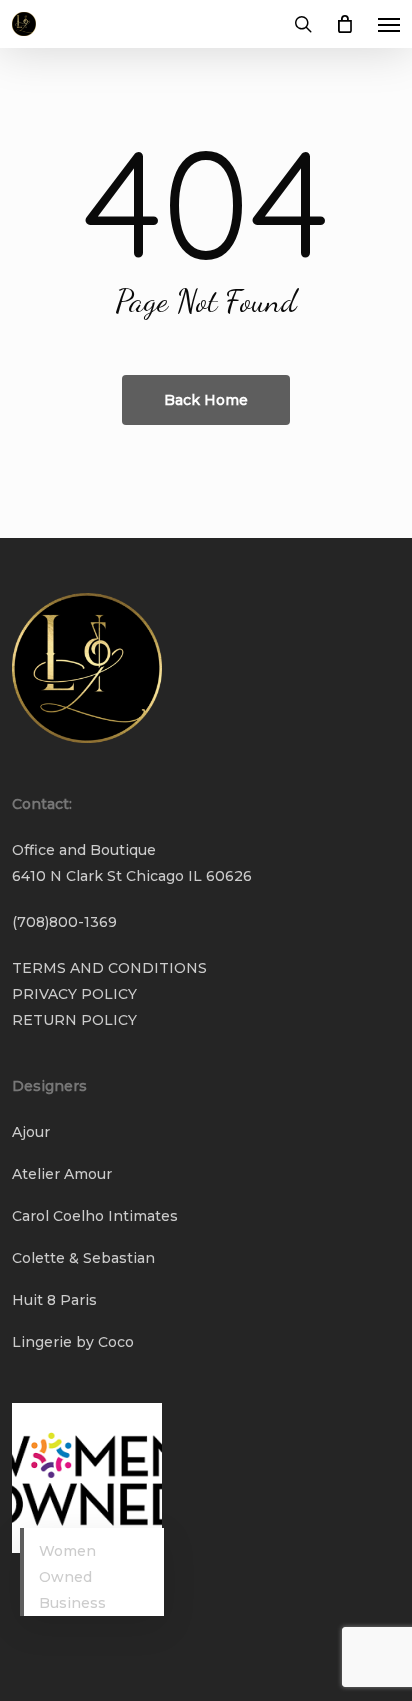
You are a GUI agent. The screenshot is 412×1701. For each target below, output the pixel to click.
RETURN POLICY (74, 1020)
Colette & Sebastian (83, 1258)
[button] (389, 24)
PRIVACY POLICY (74, 994)
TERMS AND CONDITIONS (109, 968)
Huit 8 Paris (54, 1300)
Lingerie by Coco (73, 1342)
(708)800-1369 (64, 922)
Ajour (31, 1132)
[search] (303, 24)
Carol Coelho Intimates (95, 1216)
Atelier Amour (62, 1174)
